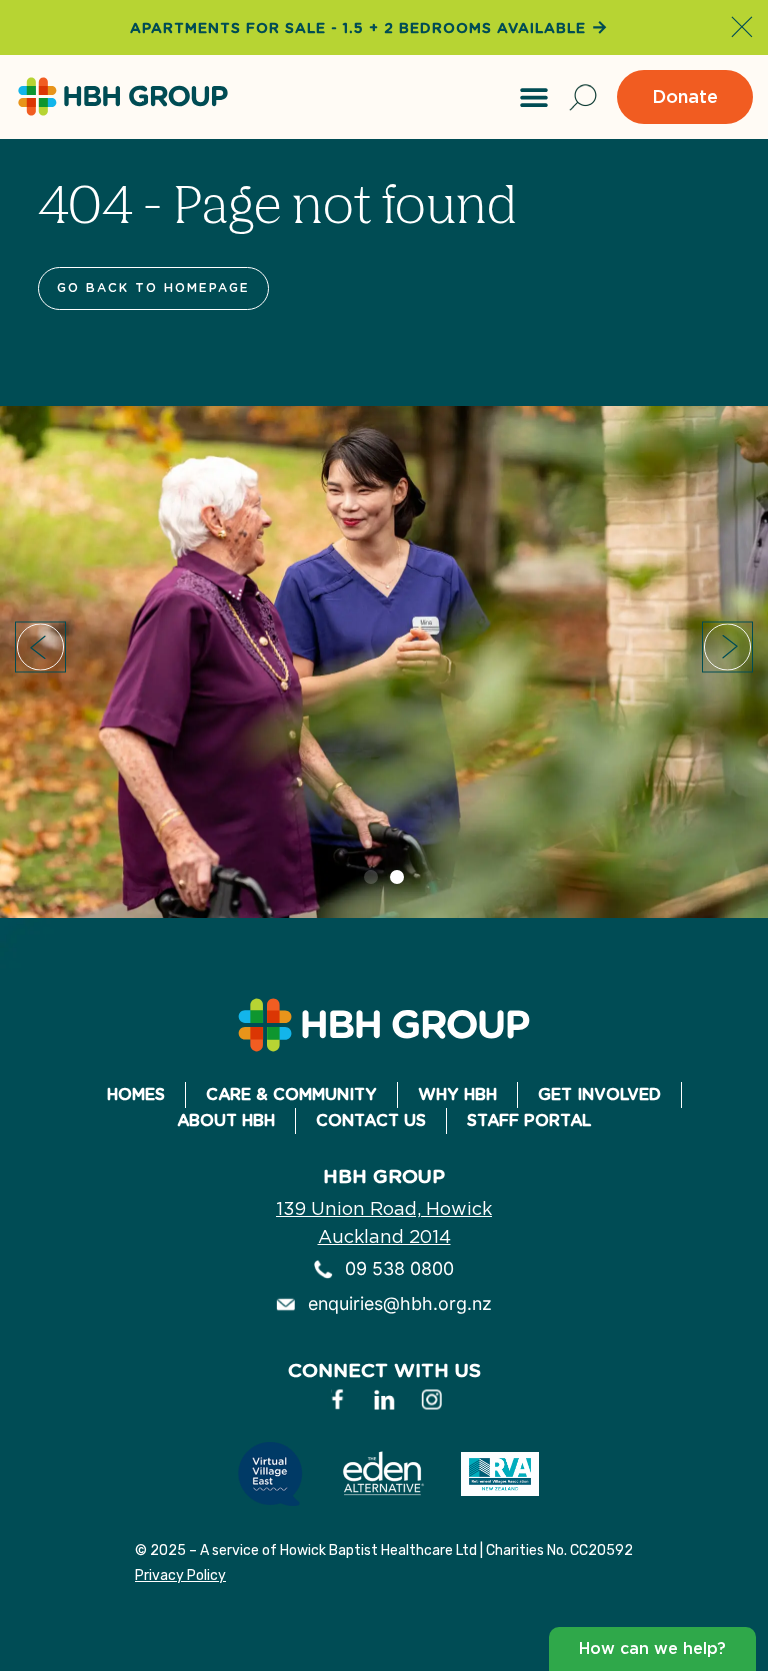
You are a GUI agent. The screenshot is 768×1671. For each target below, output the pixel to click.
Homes (136, 1094)
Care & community (291, 1094)
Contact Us (371, 1120)
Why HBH (457, 1094)
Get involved (599, 1094)
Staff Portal (529, 1120)
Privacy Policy (180, 1575)
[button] (534, 97)
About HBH (226, 1120)
